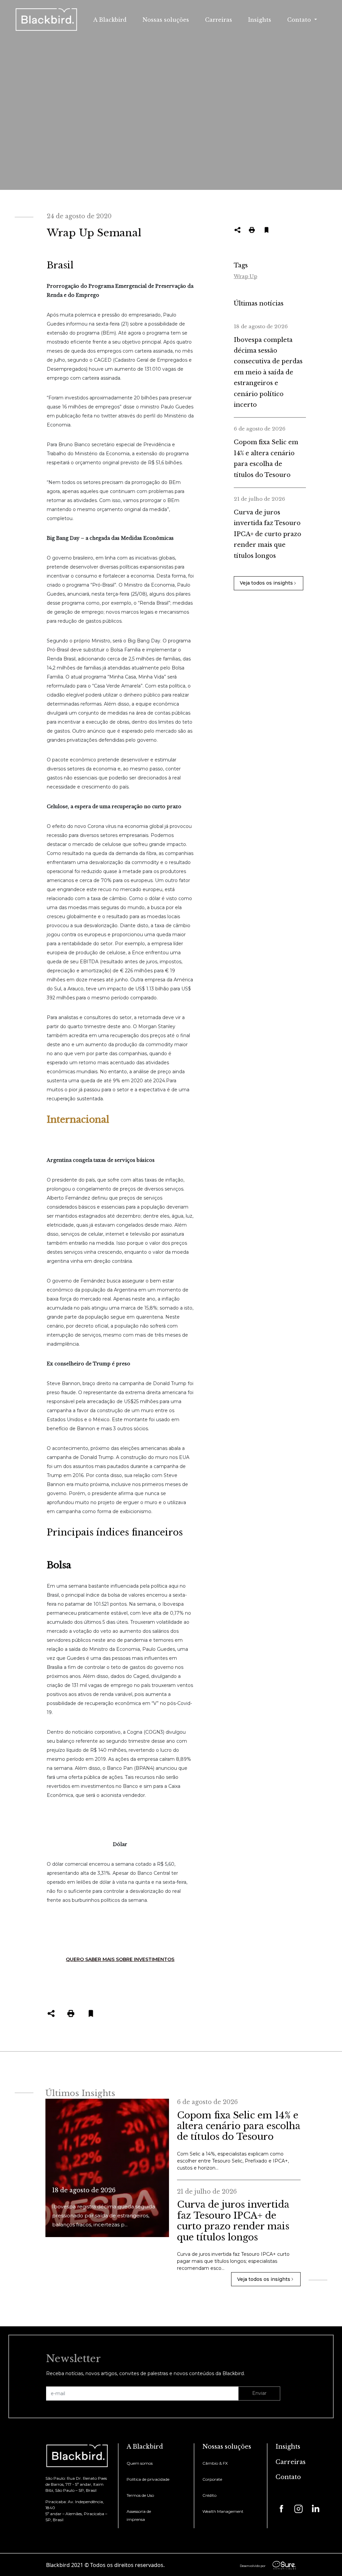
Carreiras (219, 20)
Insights (260, 20)
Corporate (212, 2479)
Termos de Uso (140, 2495)
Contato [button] (300, 20)
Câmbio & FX (215, 2463)
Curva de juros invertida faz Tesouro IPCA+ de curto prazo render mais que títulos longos (268, 534)
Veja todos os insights (266, 583)
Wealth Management (223, 2511)
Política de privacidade (148, 2479)
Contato (288, 2477)
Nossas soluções (166, 20)
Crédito (209, 2495)
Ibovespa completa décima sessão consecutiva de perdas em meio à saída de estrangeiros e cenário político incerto (268, 372)
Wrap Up (245, 276)
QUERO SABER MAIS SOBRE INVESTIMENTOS (120, 1959)
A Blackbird (110, 20)
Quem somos (140, 2463)
